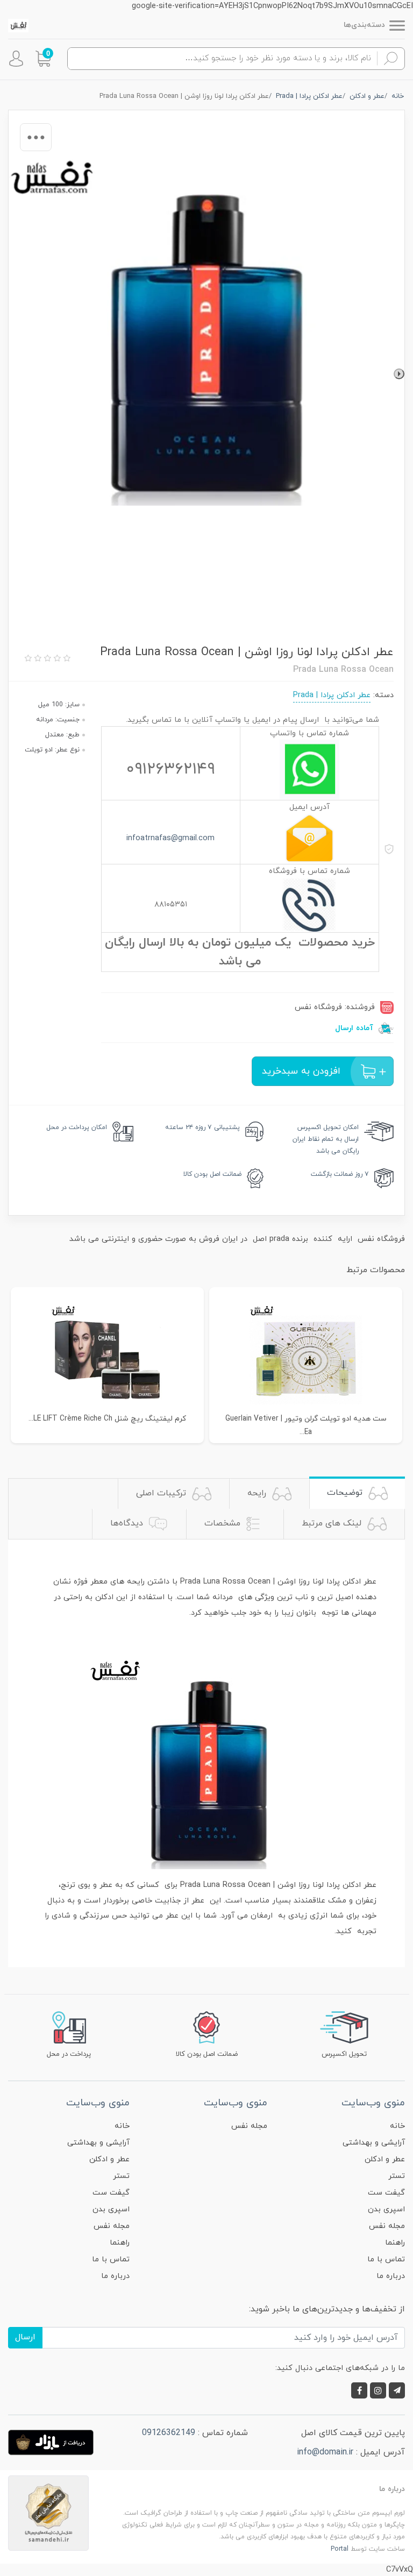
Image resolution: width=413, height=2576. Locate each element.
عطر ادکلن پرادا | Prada (332, 695)
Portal (340, 2549)
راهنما (395, 2243)
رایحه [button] (258, 1493)
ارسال (25, 2337)
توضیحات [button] (346, 1493)
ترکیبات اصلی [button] (162, 1493)
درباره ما (391, 2276)
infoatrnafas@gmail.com (170, 838)
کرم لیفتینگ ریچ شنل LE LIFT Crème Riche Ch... (107, 1419)
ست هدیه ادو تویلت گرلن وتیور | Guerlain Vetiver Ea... (306, 1425)
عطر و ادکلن (385, 2159)
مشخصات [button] (224, 1523)
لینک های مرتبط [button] (333, 1523)
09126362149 (169, 2433)
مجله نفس (387, 2226)
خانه (397, 2126)
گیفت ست (386, 2193)
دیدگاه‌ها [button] (128, 1523)
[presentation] (399, 374)
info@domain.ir (325, 2452)
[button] (43, 59)
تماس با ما (386, 2259)
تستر (397, 2176)
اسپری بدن (386, 2209)
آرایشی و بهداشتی (374, 2143)
